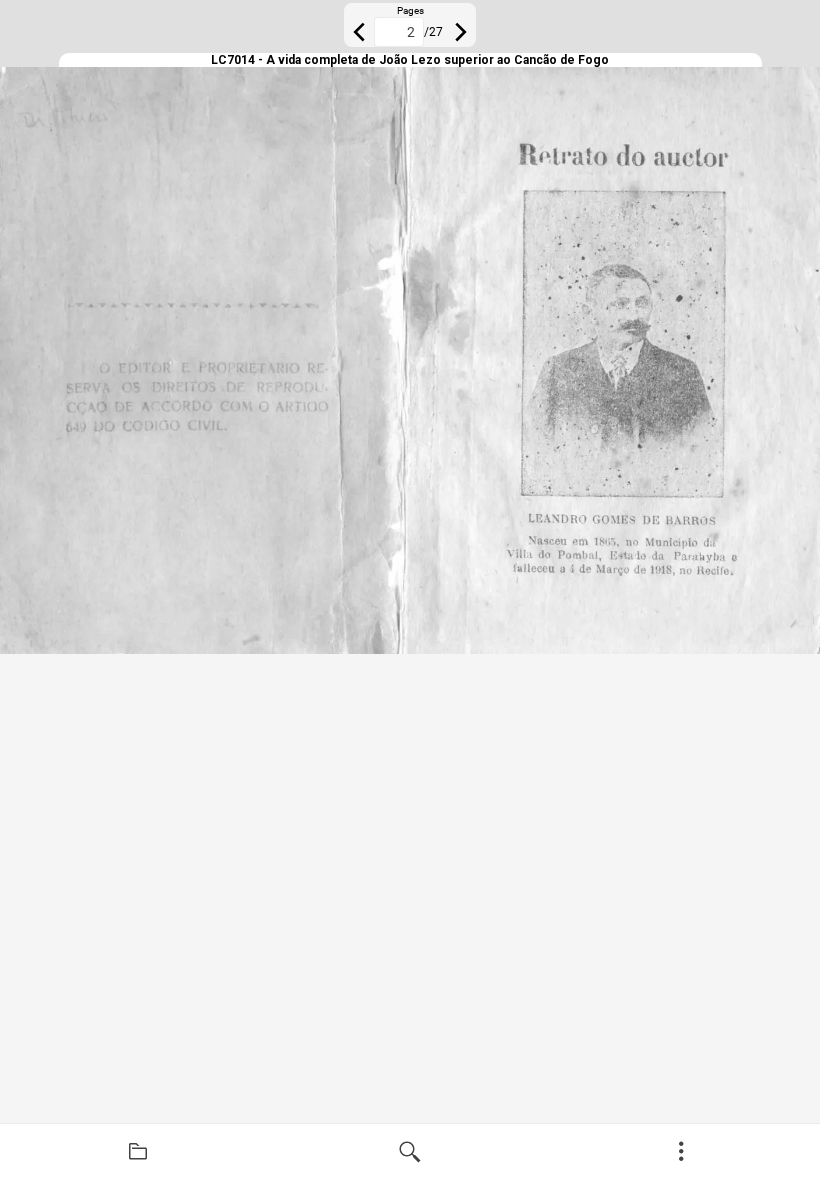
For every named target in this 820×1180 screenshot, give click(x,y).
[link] (138, 1152)
